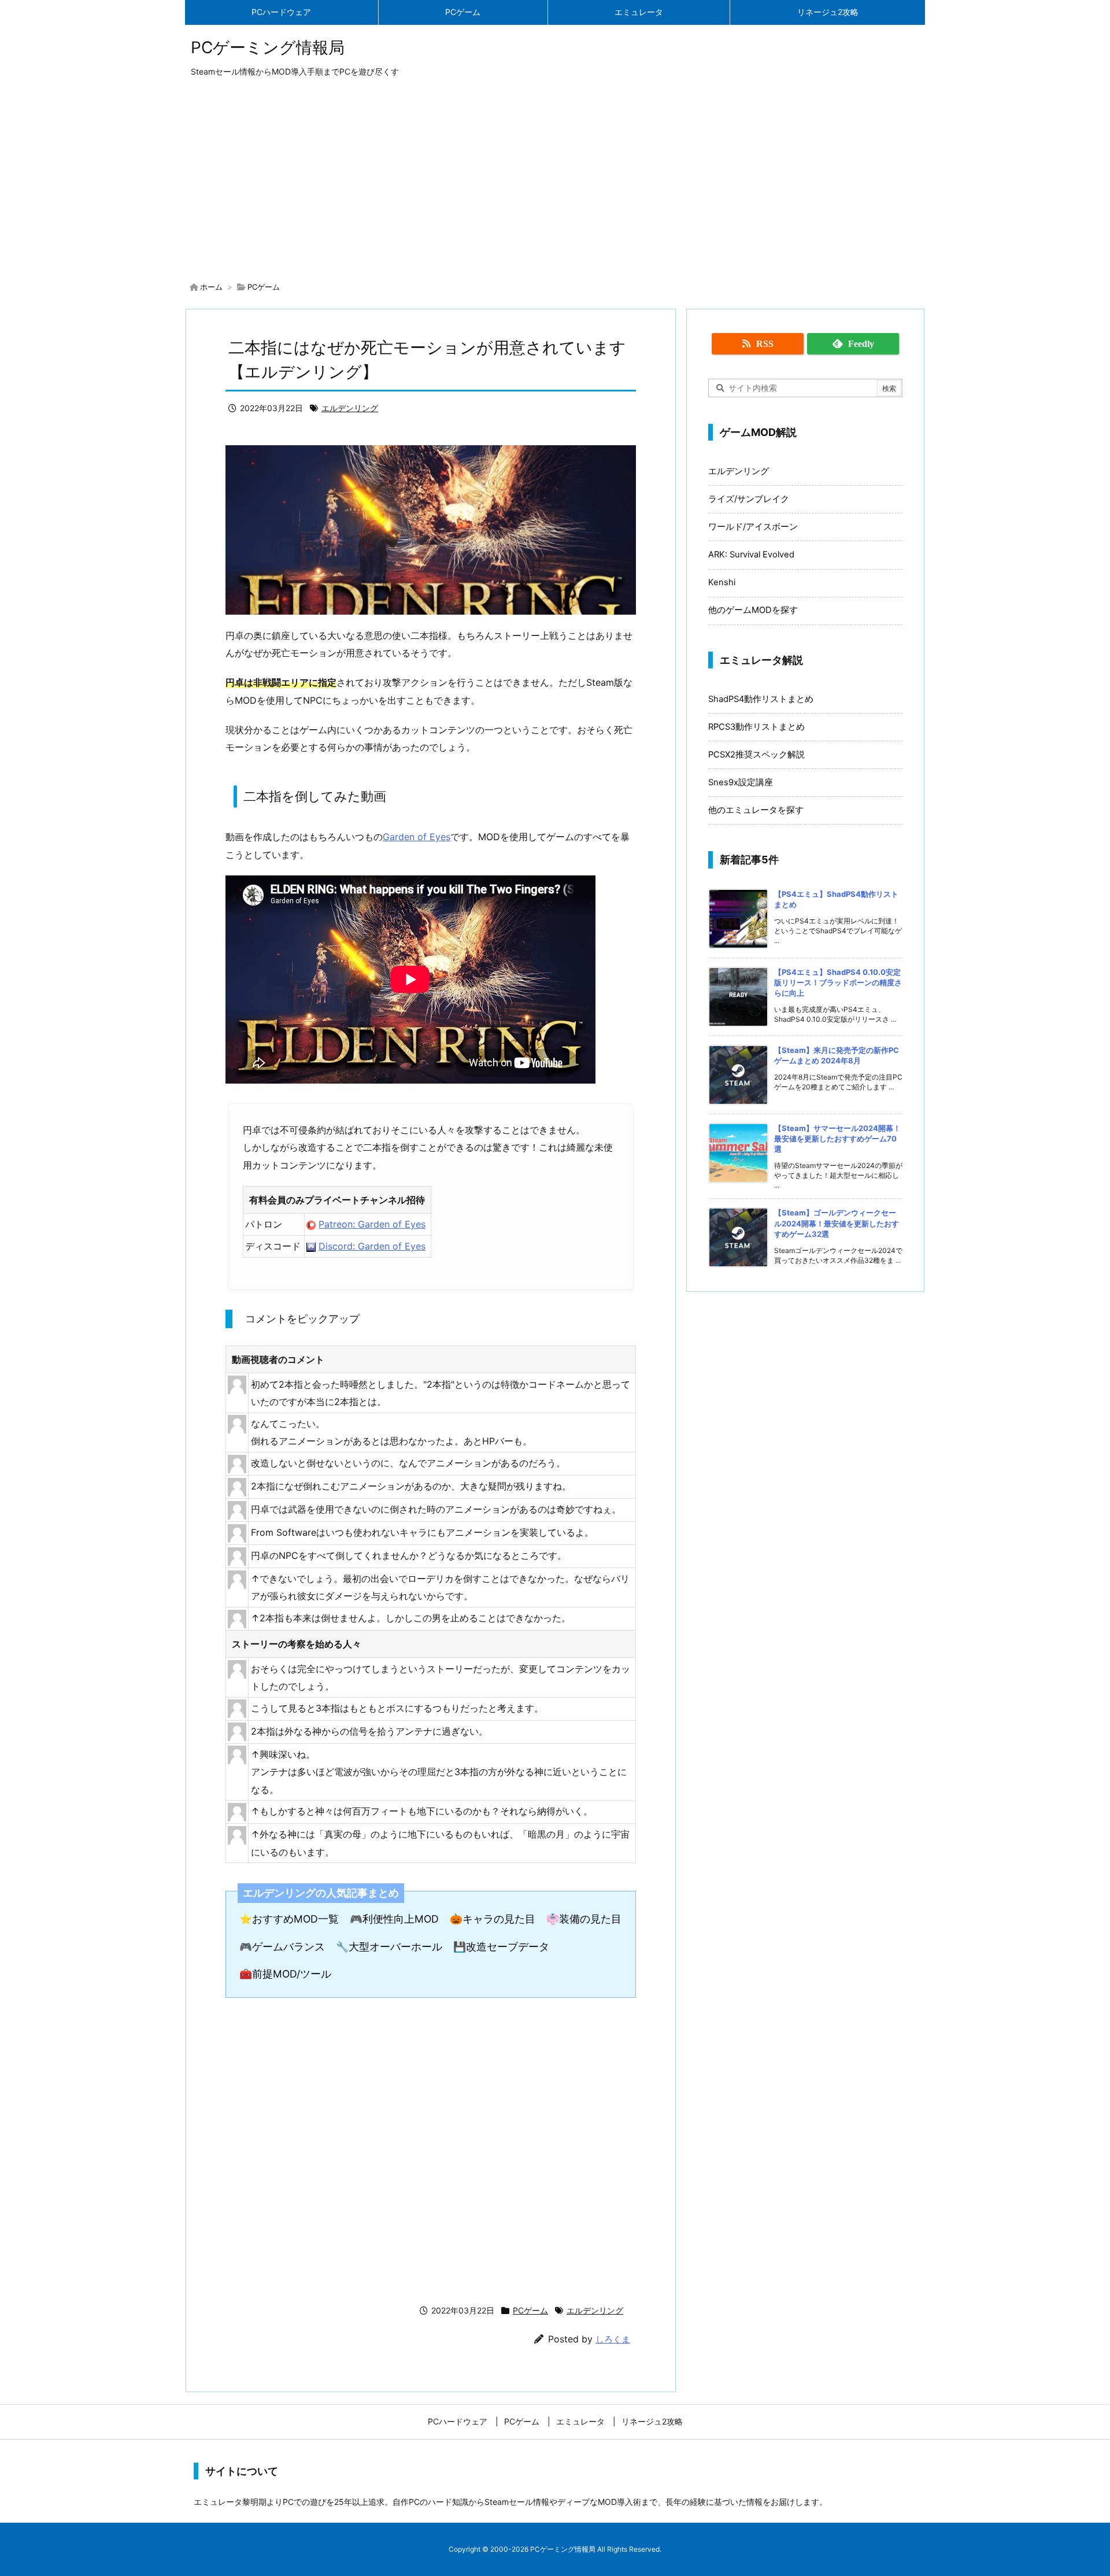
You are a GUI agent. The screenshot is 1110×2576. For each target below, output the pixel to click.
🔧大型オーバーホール (389, 1947)
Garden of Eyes (417, 837)
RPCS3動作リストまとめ (756, 727)
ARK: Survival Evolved (751, 555)
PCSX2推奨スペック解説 (756, 755)
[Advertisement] (555, 182)
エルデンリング (350, 408)
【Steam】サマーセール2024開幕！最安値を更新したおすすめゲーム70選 (837, 1139)
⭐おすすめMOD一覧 (289, 1919)
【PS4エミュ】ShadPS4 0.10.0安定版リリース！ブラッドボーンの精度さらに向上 (838, 982)
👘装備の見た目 (584, 1919)
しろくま (613, 2339)
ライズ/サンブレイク (749, 499)
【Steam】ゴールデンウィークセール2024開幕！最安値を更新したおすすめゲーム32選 (837, 1223)
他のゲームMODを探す (753, 610)
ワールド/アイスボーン (753, 527)
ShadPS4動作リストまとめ (761, 699)
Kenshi (722, 582)
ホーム (211, 287)
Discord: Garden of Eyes (372, 1246)
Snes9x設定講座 (741, 782)
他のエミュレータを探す (756, 810)
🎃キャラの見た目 (493, 1919)
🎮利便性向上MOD (394, 1919)
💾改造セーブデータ (501, 1947)
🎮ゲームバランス (282, 1947)
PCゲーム (264, 287)
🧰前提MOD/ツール (285, 1974)
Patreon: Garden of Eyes (372, 1224)
